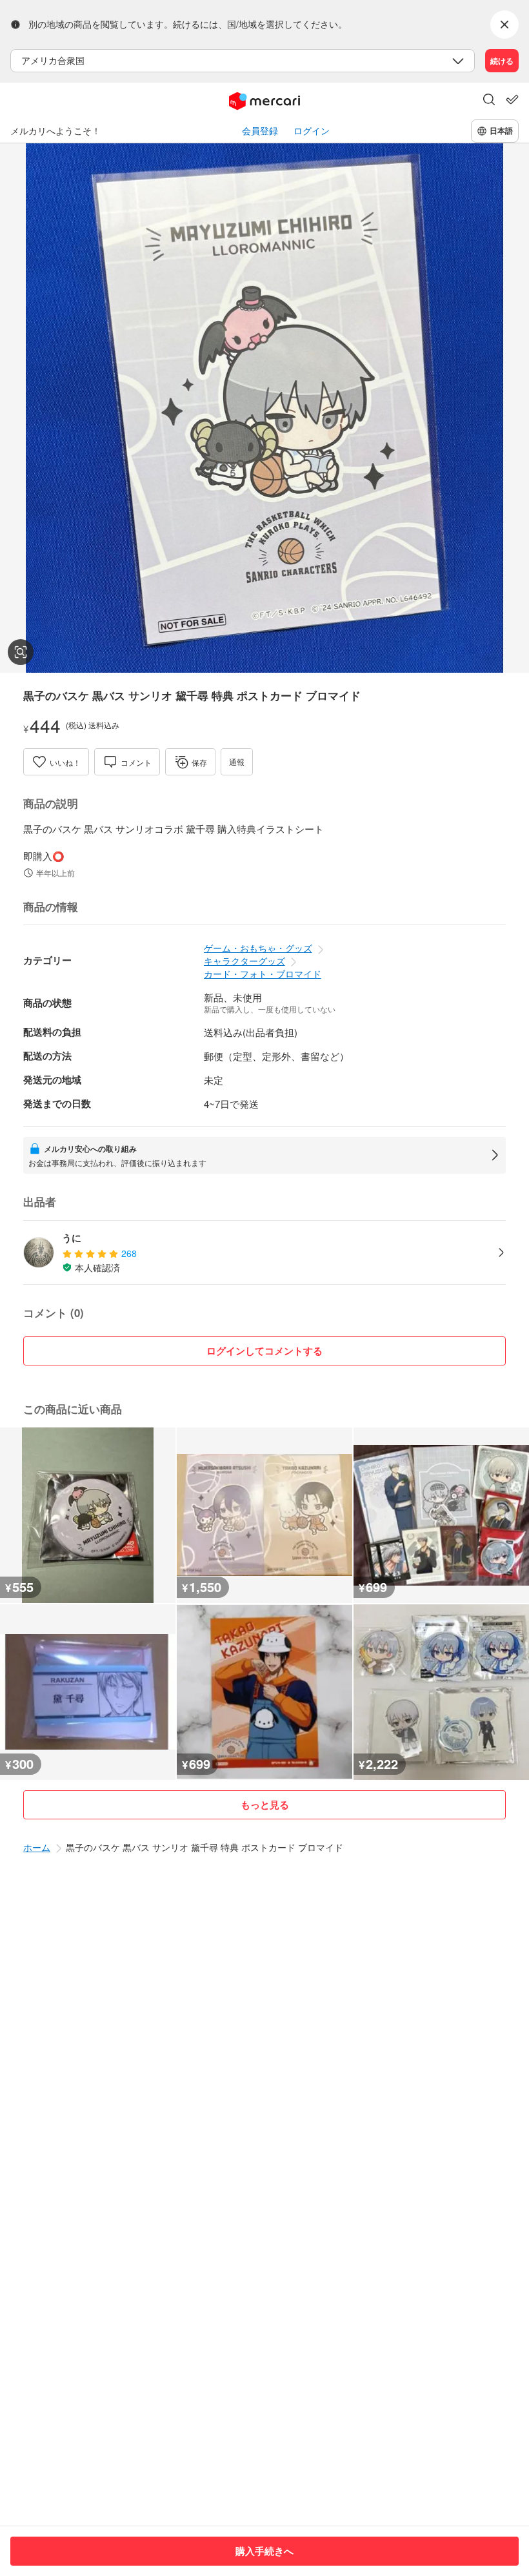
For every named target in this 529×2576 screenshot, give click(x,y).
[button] (489, 101)
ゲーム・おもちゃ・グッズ (258, 948)
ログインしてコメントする (264, 1351)
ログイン (312, 131)
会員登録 (260, 131)
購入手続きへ (264, 2551)
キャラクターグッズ (245, 961)
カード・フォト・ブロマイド (263, 974)
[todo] (512, 99)
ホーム (37, 1847)
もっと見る (265, 1804)
